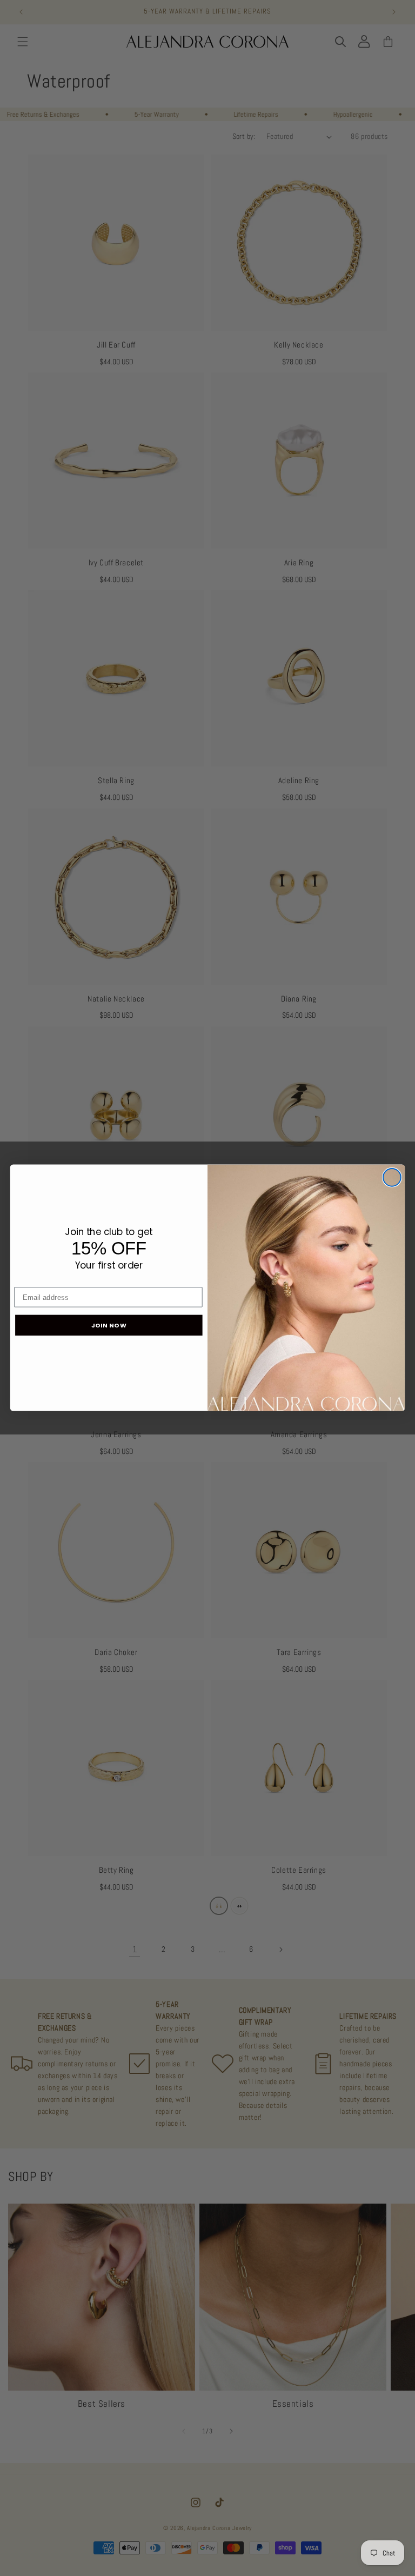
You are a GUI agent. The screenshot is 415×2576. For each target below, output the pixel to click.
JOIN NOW (109, 1325)
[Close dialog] (392, 1177)
